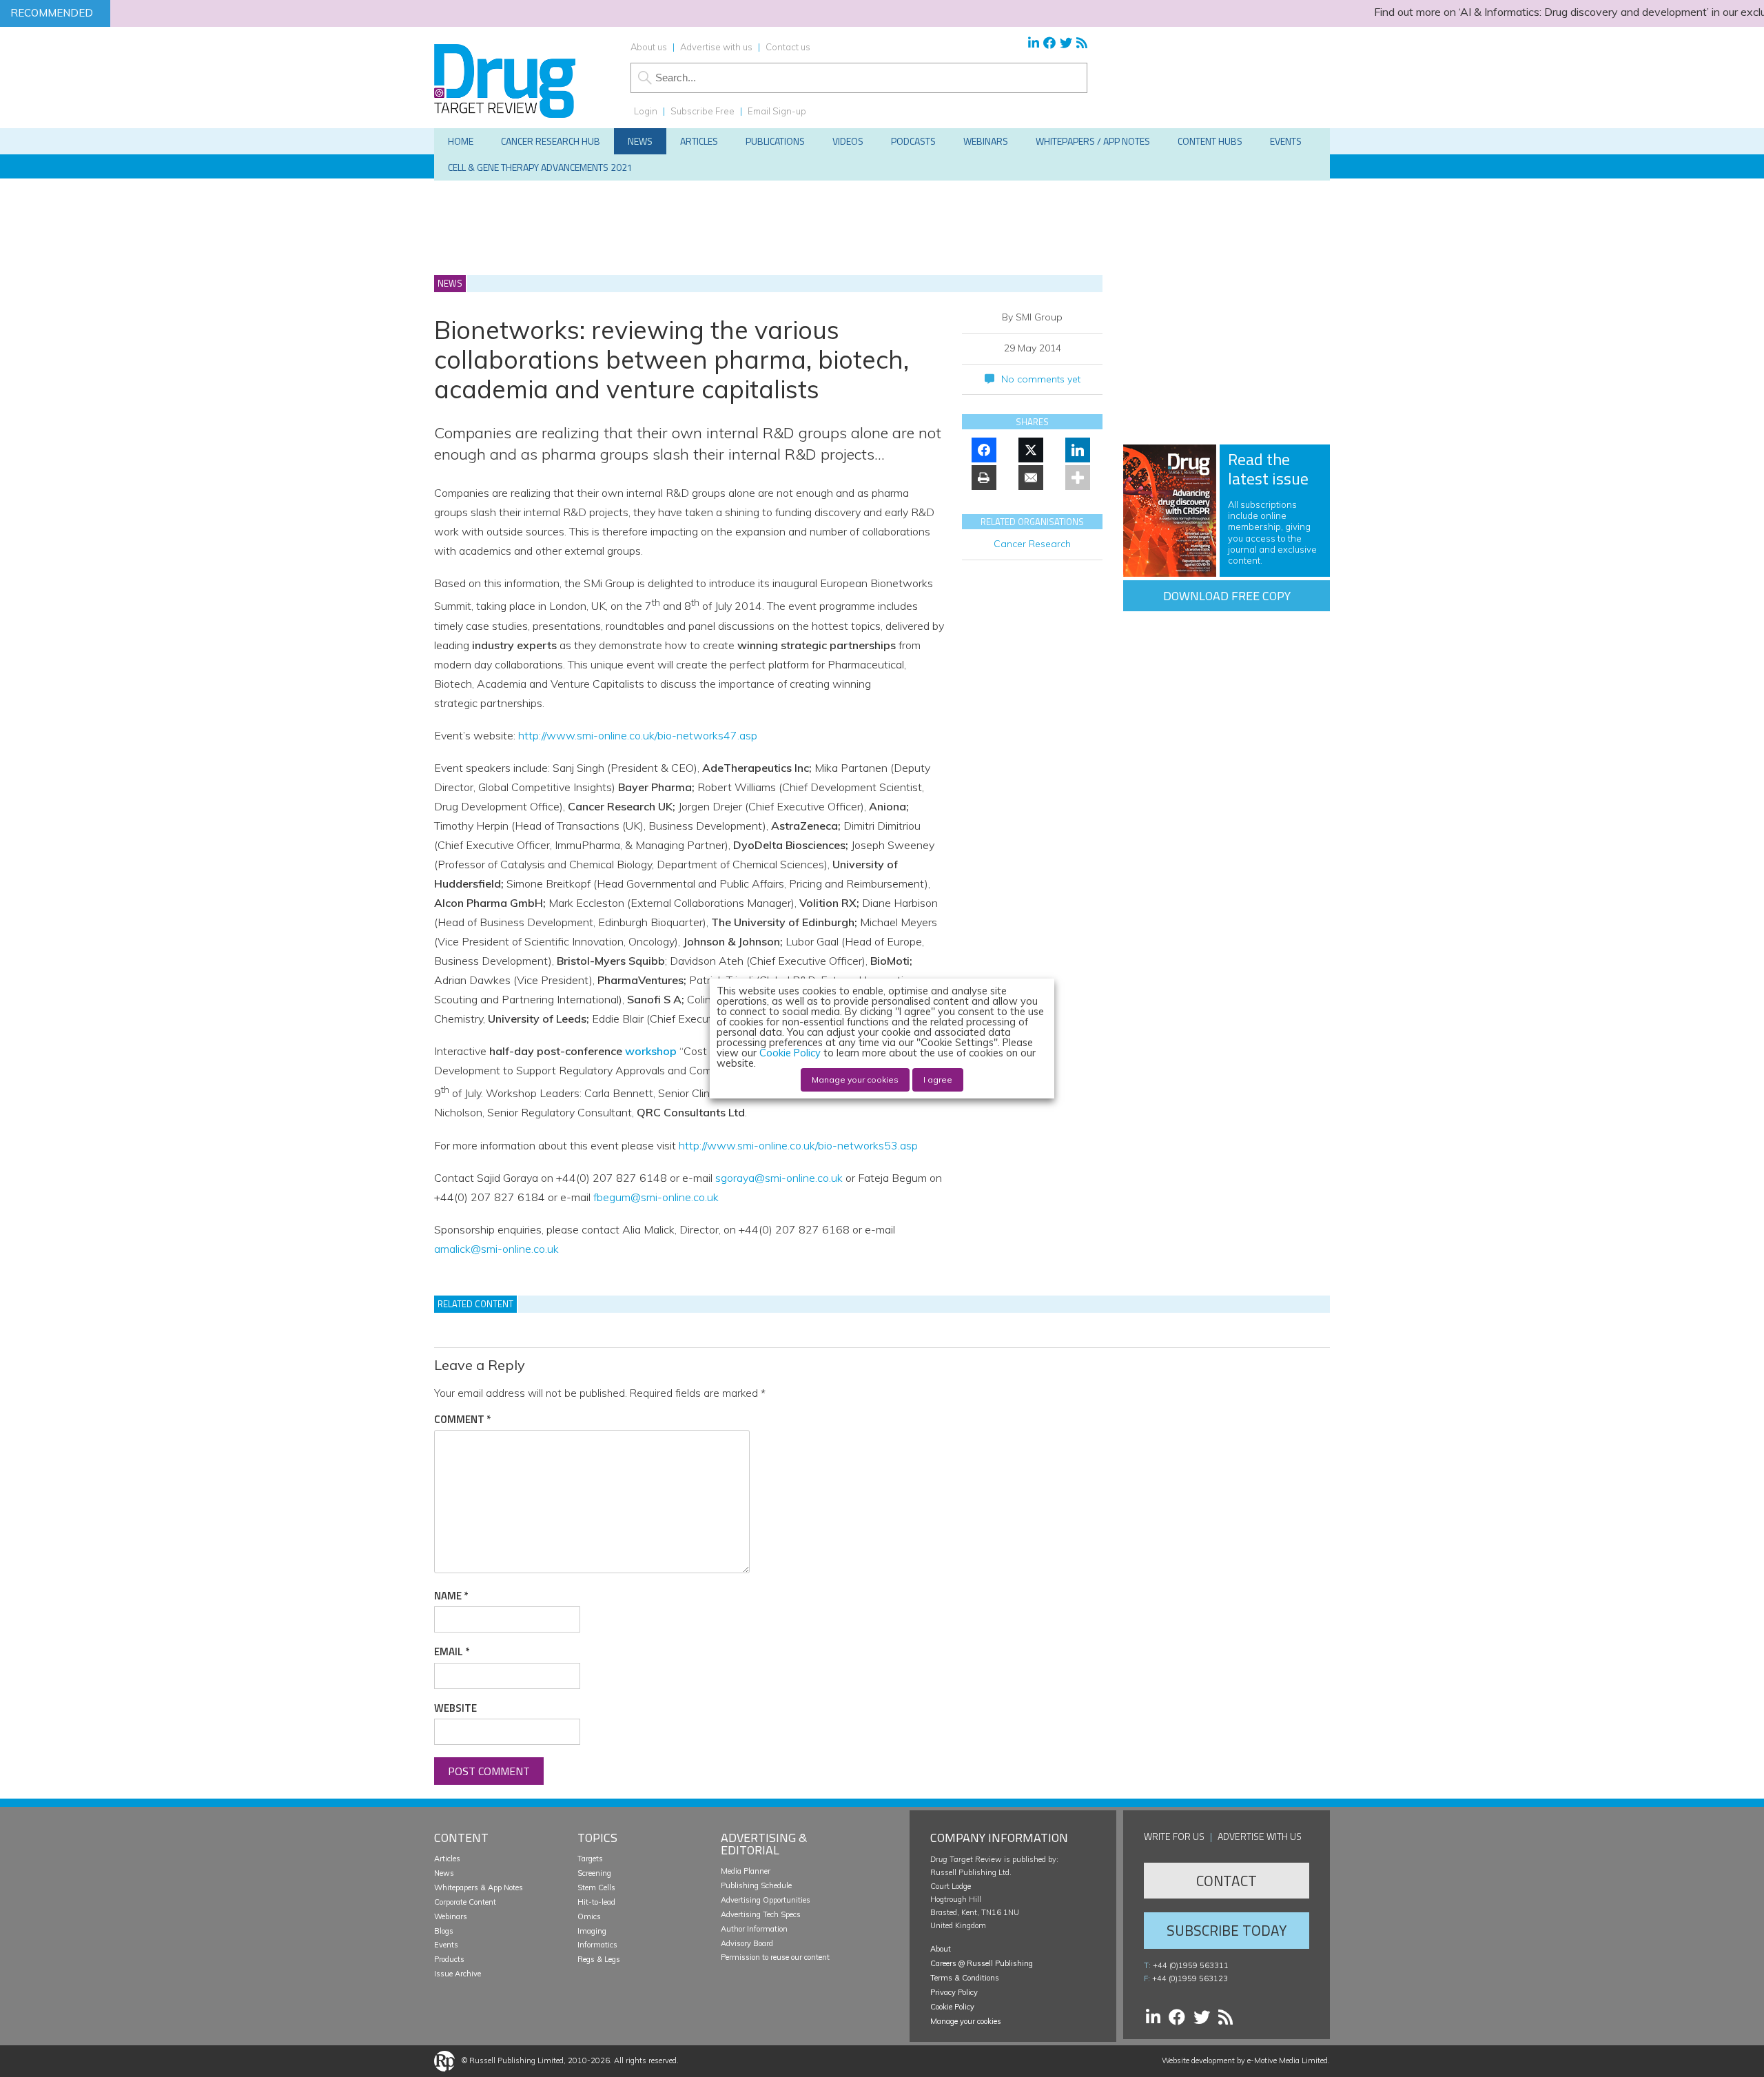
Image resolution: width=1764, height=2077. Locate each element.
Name (451, 1596)
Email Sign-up (777, 111)
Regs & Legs (599, 1959)
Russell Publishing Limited (516, 2060)
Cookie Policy (952, 2007)
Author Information (754, 1929)
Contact (1227, 1881)
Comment (462, 1420)
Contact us (788, 47)
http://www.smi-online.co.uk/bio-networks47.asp (638, 735)
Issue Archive (458, 1974)
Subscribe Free (702, 111)
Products (449, 1959)
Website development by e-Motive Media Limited (1245, 2060)
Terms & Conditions (965, 1978)
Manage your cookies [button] (966, 2021)
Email (452, 1652)
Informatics (597, 1945)
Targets (590, 1859)
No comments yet (1041, 379)
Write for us (1174, 1836)
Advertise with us (716, 47)
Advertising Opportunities (766, 1900)
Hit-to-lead (596, 1902)
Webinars (451, 1916)
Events (446, 1945)
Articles (447, 1859)
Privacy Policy (954, 1992)
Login (646, 111)
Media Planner (746, 1871)
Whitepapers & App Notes (479, 1887)
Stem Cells (596, 1887)
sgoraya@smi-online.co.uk (779, 1178)
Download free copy (1227, 596)
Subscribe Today (1227, 1930)
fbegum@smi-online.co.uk (656, 1197)
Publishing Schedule (756, 1885)
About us (649, 47)
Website (455, 1708)
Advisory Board (747, 1943)
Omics (589, 1916)
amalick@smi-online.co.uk (496, 1249)
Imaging (592, 1931)
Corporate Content (465, 1902)
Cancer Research (1032, 544)
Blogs (444, 1931)
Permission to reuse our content (775, 1957)
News (444, 1873)
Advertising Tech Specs (761, 1914)
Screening (594, 1873)
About (941, 1949)
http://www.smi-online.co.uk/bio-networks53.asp (798, 1145)
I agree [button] (938, 1080)
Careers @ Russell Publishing (982, 1963)
